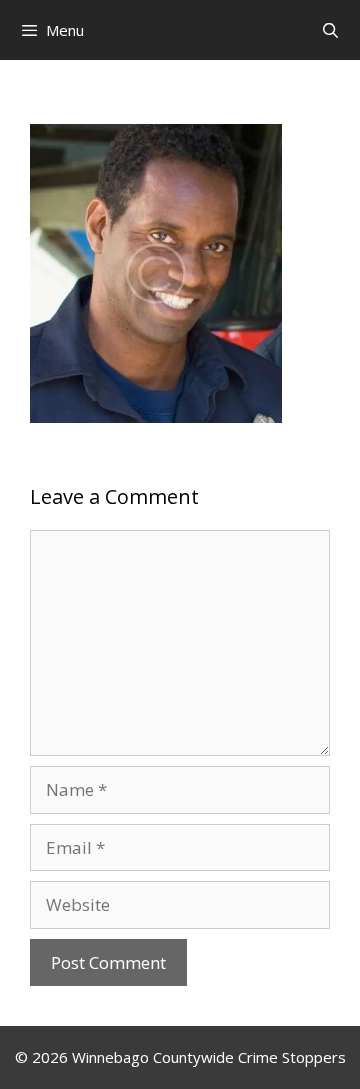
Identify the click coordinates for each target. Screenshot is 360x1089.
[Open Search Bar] (330, 30)
